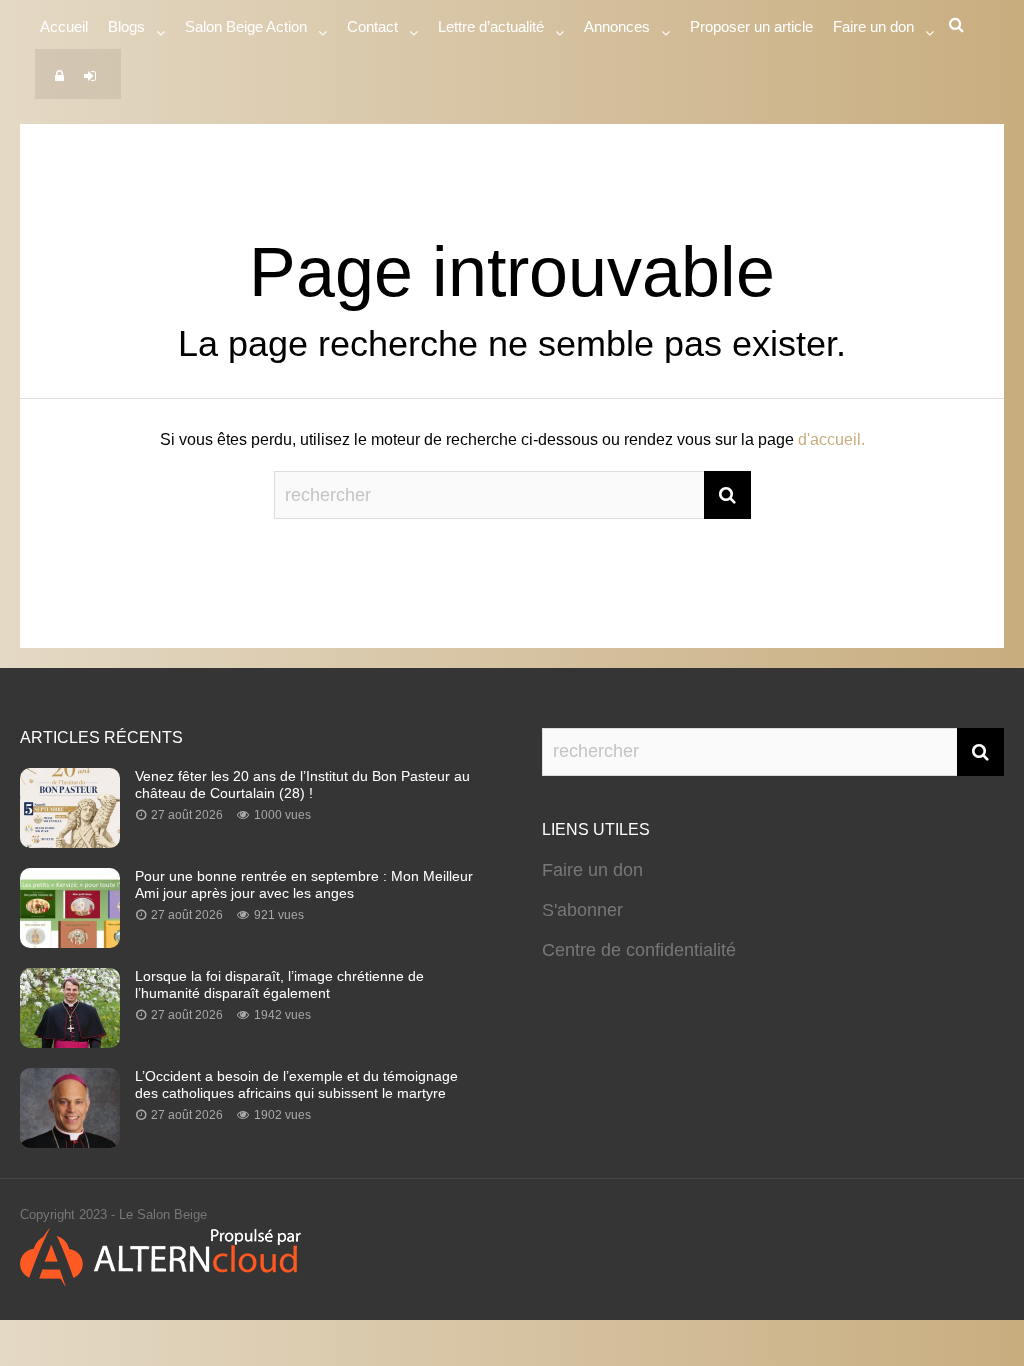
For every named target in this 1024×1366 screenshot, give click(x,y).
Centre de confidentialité (639, 950)
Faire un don (592, 870)
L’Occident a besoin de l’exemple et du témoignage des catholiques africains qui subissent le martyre (296, 1084)
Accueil (64, 26)
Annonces (617, 26)
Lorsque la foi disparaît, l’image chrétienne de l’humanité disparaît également (279, 984)
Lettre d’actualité (491, 26)
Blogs (126, 26)
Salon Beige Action (246, 26)
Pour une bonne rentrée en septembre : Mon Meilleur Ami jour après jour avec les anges (304, 884)
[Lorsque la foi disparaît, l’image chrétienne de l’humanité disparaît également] (70, 1042)
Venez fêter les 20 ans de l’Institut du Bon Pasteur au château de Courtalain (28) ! (302, 784)
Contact (372, 26)
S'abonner (582, 910)
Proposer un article (751, 26)
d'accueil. (831, 439)
